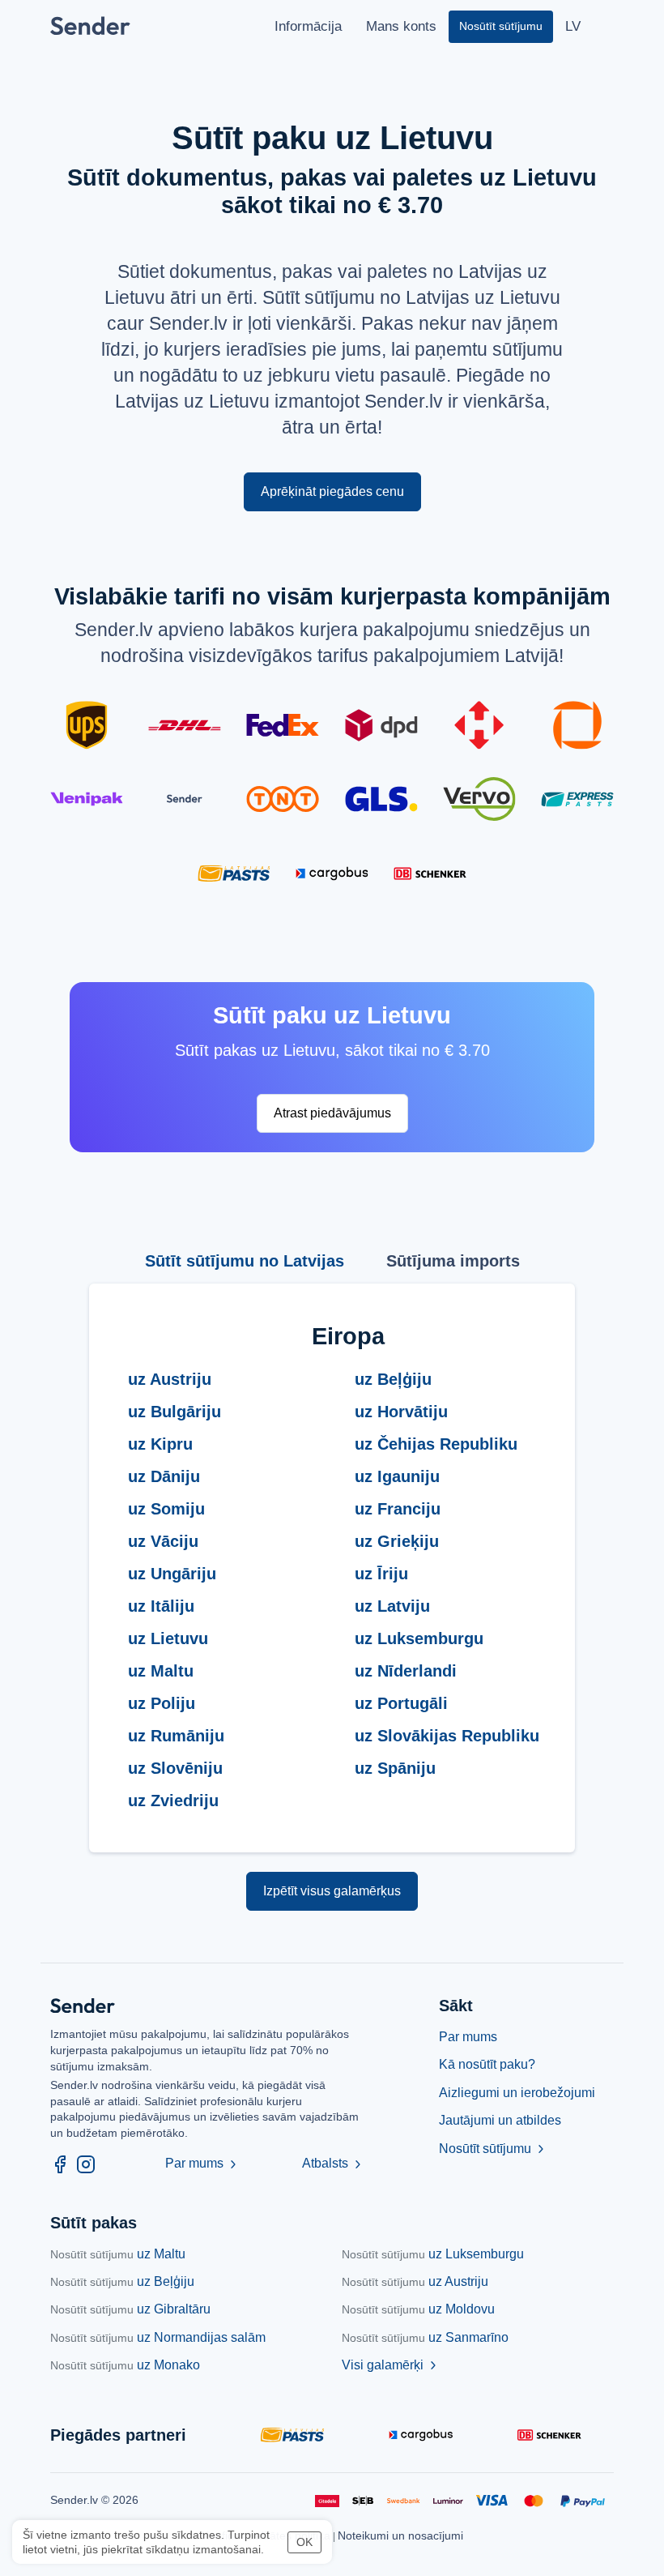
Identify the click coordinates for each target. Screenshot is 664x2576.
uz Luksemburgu (433, 2254)
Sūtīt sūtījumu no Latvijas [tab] (245, 1261)
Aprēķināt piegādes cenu (332, 491)
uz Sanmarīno (425, 2337)
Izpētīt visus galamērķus (332, 1891)
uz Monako (125, 2365)
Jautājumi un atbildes (500, 2120)
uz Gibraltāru (130, 2309)
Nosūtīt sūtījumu (493, 2149)
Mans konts (401, 26)
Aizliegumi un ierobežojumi (517, 2093)
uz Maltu (118, 2254)
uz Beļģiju (122, 2281)
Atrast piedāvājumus (332, 1113)
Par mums (202, 2163)
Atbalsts (333, 2163)
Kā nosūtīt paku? (487, 2064)
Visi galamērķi (391, 2365)
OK (304, 2542)
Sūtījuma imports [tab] (453, 1261)
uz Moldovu (418, 2309)
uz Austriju (415, 2281)
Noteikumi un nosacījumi (400, 2535)
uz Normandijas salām (158, 2337)
